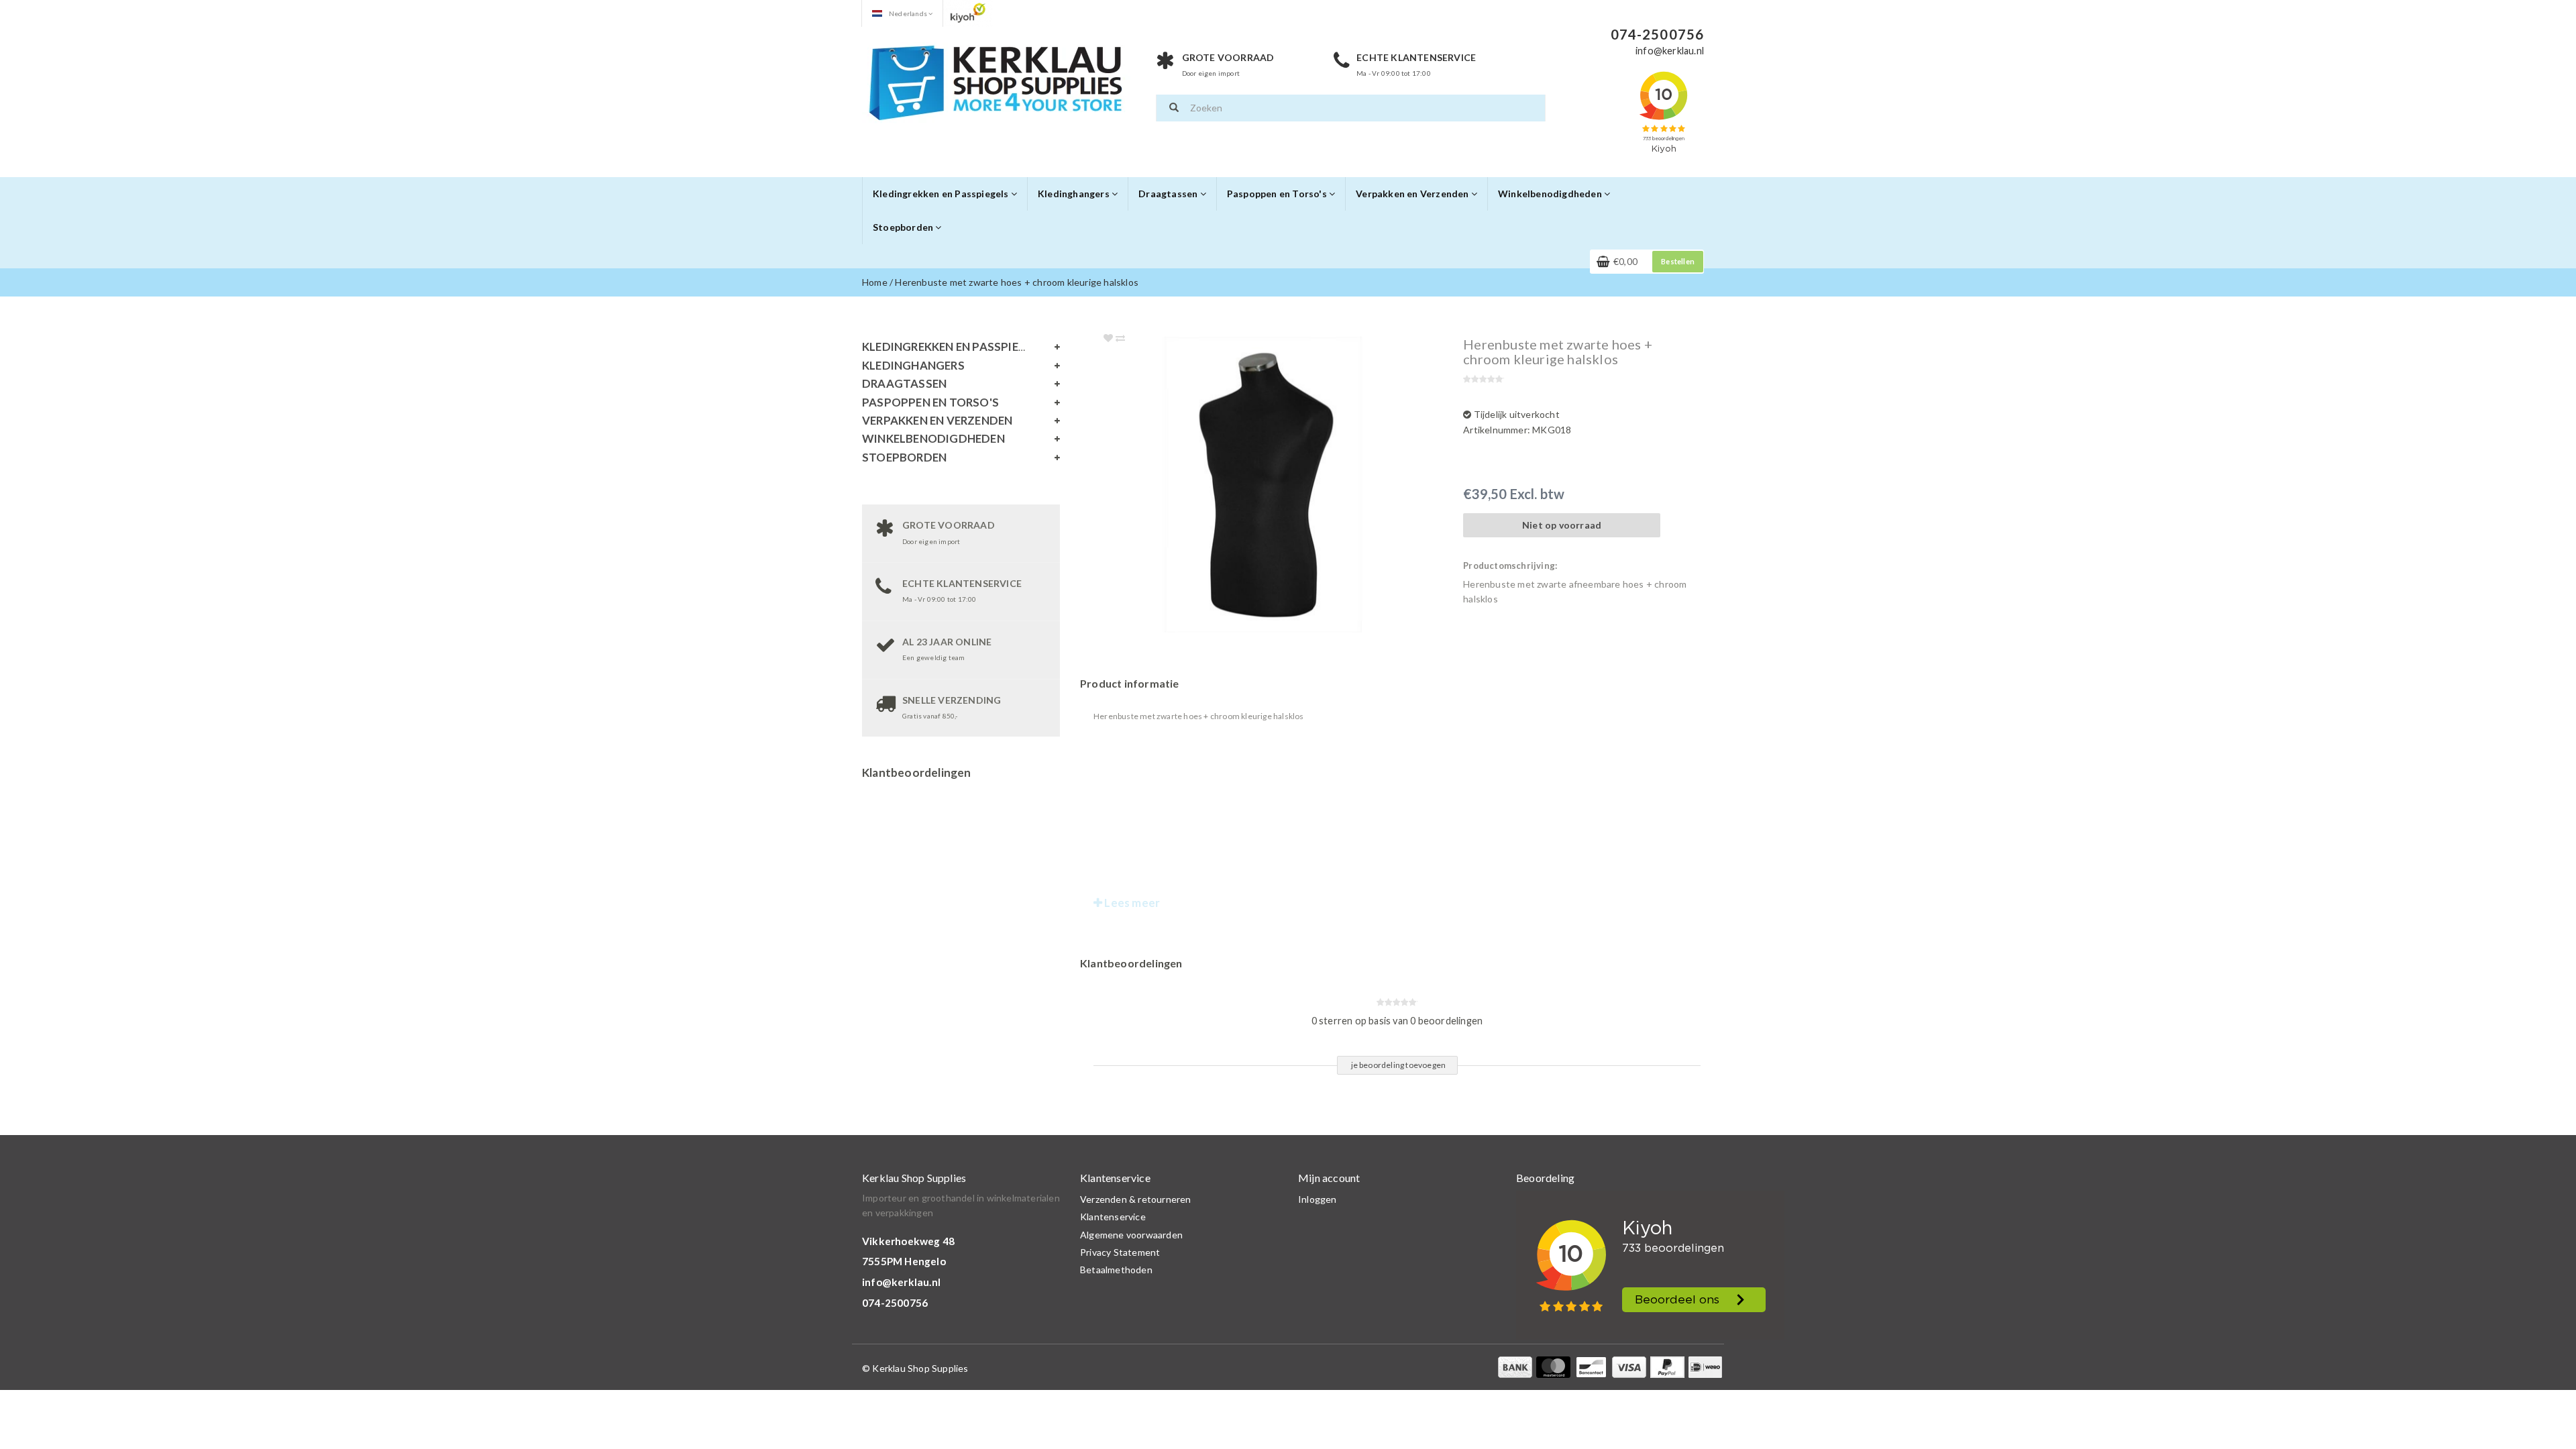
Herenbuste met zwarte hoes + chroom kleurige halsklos (1017, 282)
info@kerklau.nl (901, 1282)
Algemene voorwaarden (1131, 1235)
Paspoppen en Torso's (1278, 194)
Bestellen (1678, 261)
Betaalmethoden (1116, 1270)
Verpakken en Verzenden (1413, 194)
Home (875, 282)
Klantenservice (1113, 1217)
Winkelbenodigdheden (1551, 194)
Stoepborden (904, 227)
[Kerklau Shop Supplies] (996, 81)
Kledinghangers (1075, 194)
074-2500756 (895, 1303)
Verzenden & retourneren (1136, 1199)
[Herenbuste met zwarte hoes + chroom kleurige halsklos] (1290, 485)
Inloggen (1318, 1199)
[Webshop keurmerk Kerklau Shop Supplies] (968, 12)
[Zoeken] (1174, 108)
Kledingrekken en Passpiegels (942, 194)
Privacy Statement (1120, 1252)
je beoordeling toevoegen (1399, 1065)
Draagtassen (1169, 194)
